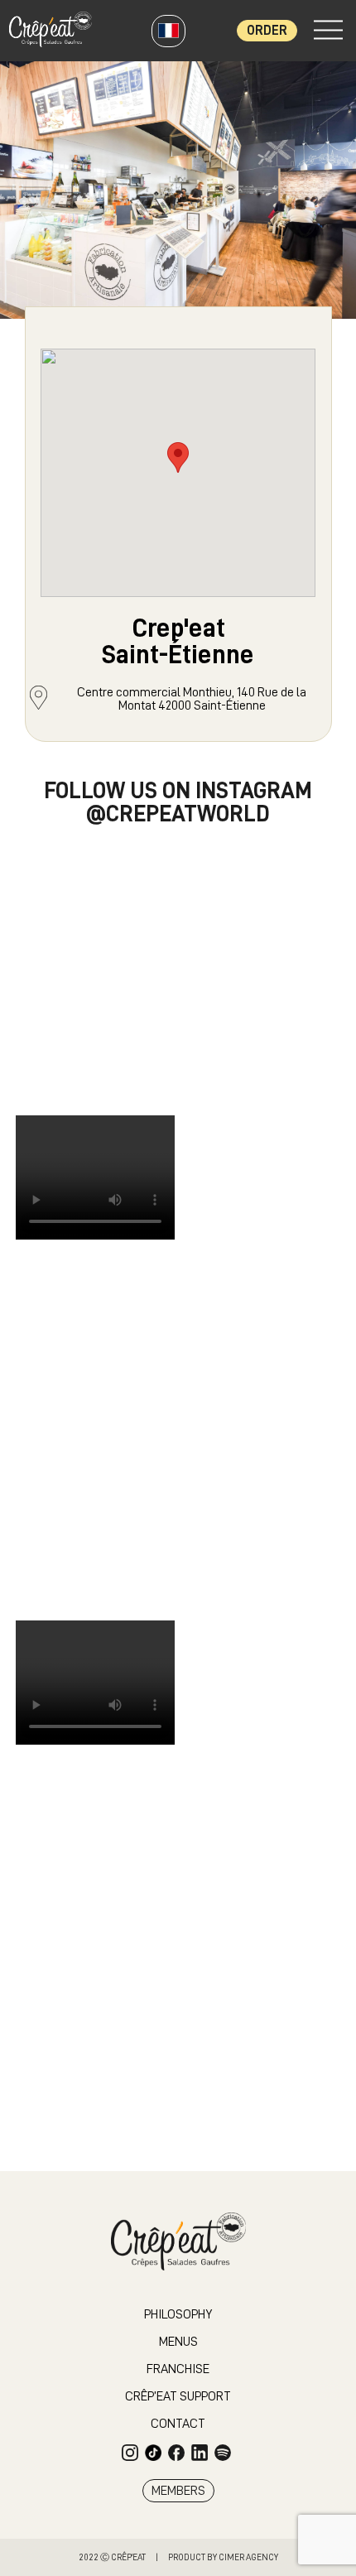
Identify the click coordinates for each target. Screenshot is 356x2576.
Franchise (178, 2369)
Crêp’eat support (178, 2396)
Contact (178, 2424)
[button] (178, 457)
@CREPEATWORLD (178, 814)
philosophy (178, 2314)
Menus (178, 2342)
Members (178, 2491)
